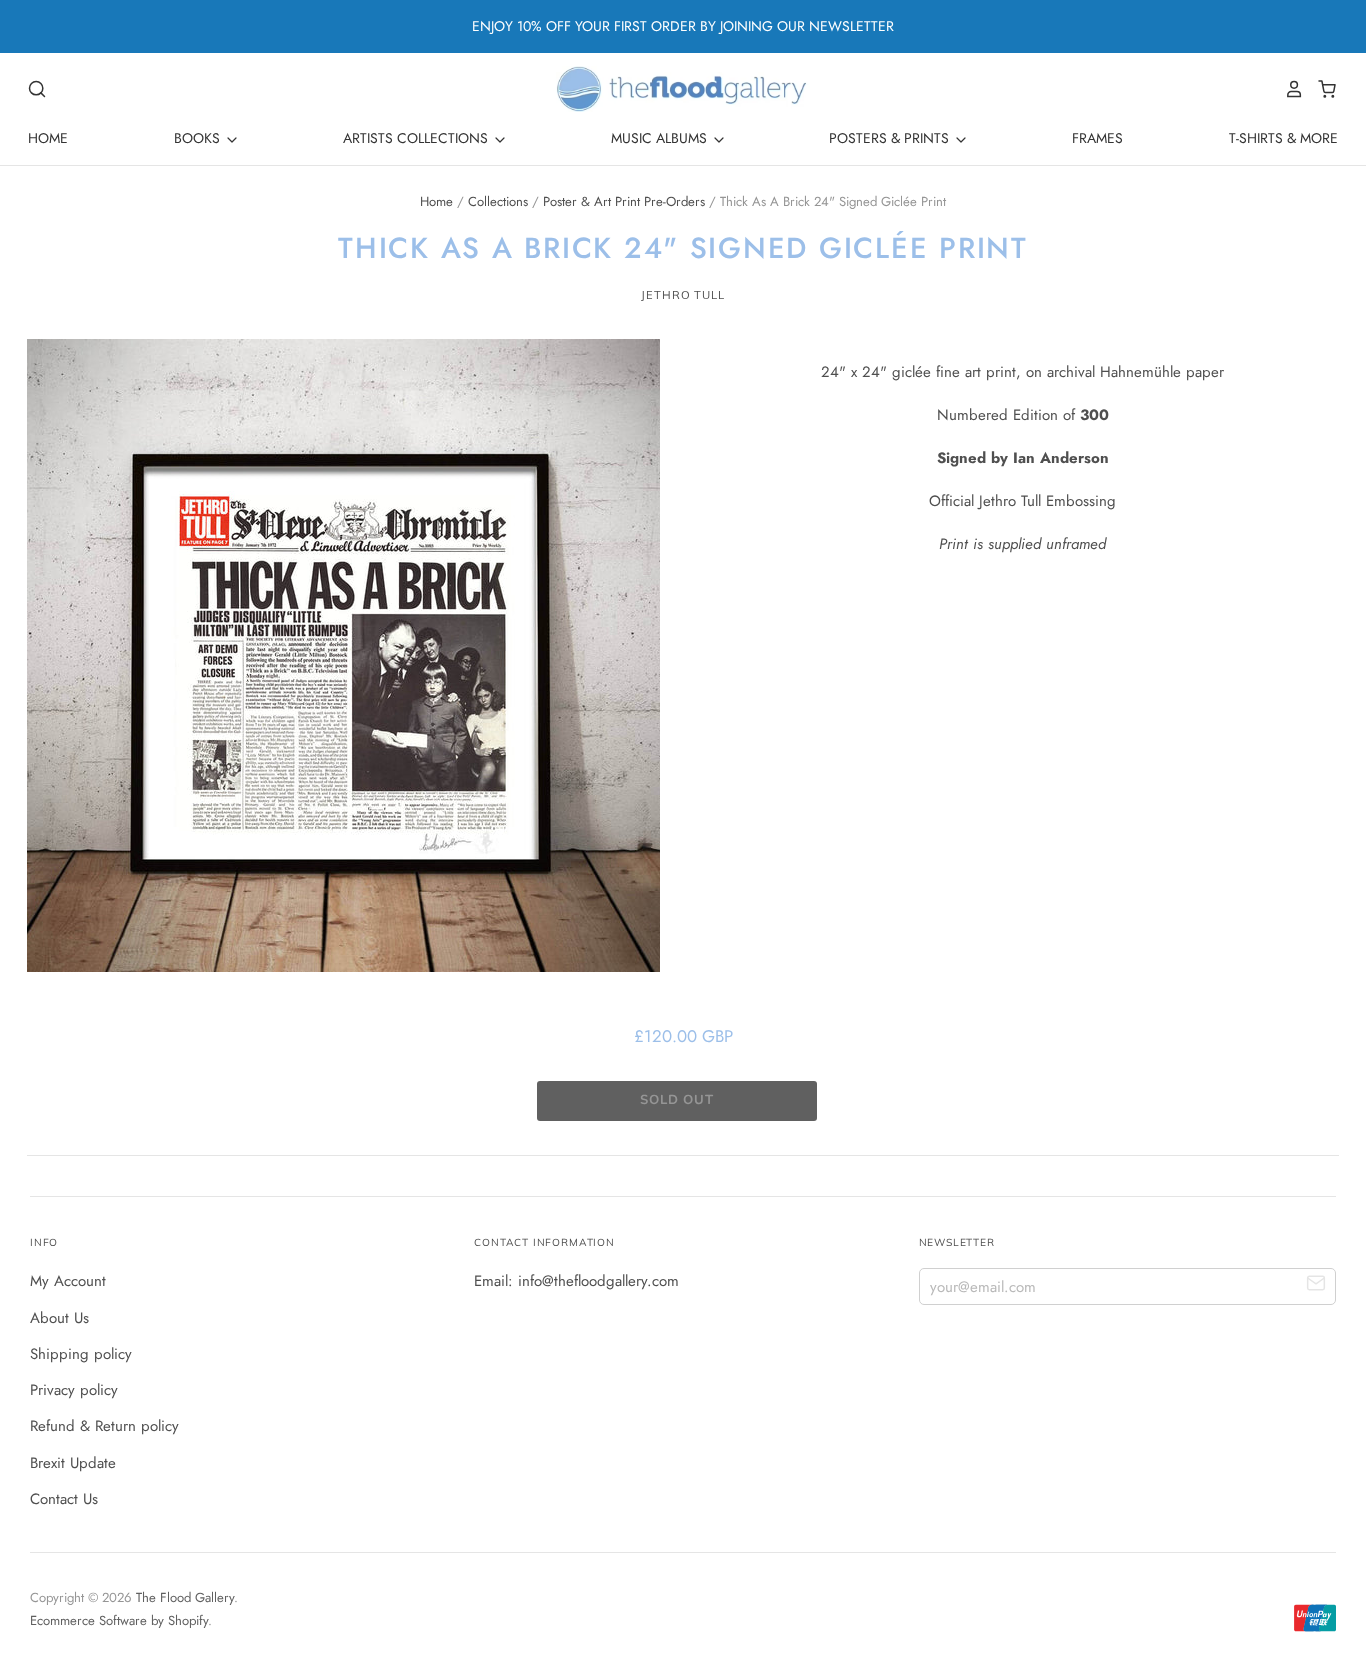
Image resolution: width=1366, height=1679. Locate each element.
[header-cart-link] (1321, 89)
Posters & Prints (891, 138)
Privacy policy (74, 1390)
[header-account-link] (1289, 89)
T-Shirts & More (1283, 138)
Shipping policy (81, 1354)
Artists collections (417, 138)
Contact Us (64, 1499)
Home (48, 138)
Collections (498, 201)
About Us (59, 1318)
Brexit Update (73, 1463)
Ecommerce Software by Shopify (119, 1620)
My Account (68, 1281)
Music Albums (661, 138)
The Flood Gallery (185, 1597)
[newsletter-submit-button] (1316, 1285)
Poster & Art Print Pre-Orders (624, 201)
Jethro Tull (683, 295)
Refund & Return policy (104, 1426)
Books (199, 138)
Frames (1097, 138)
